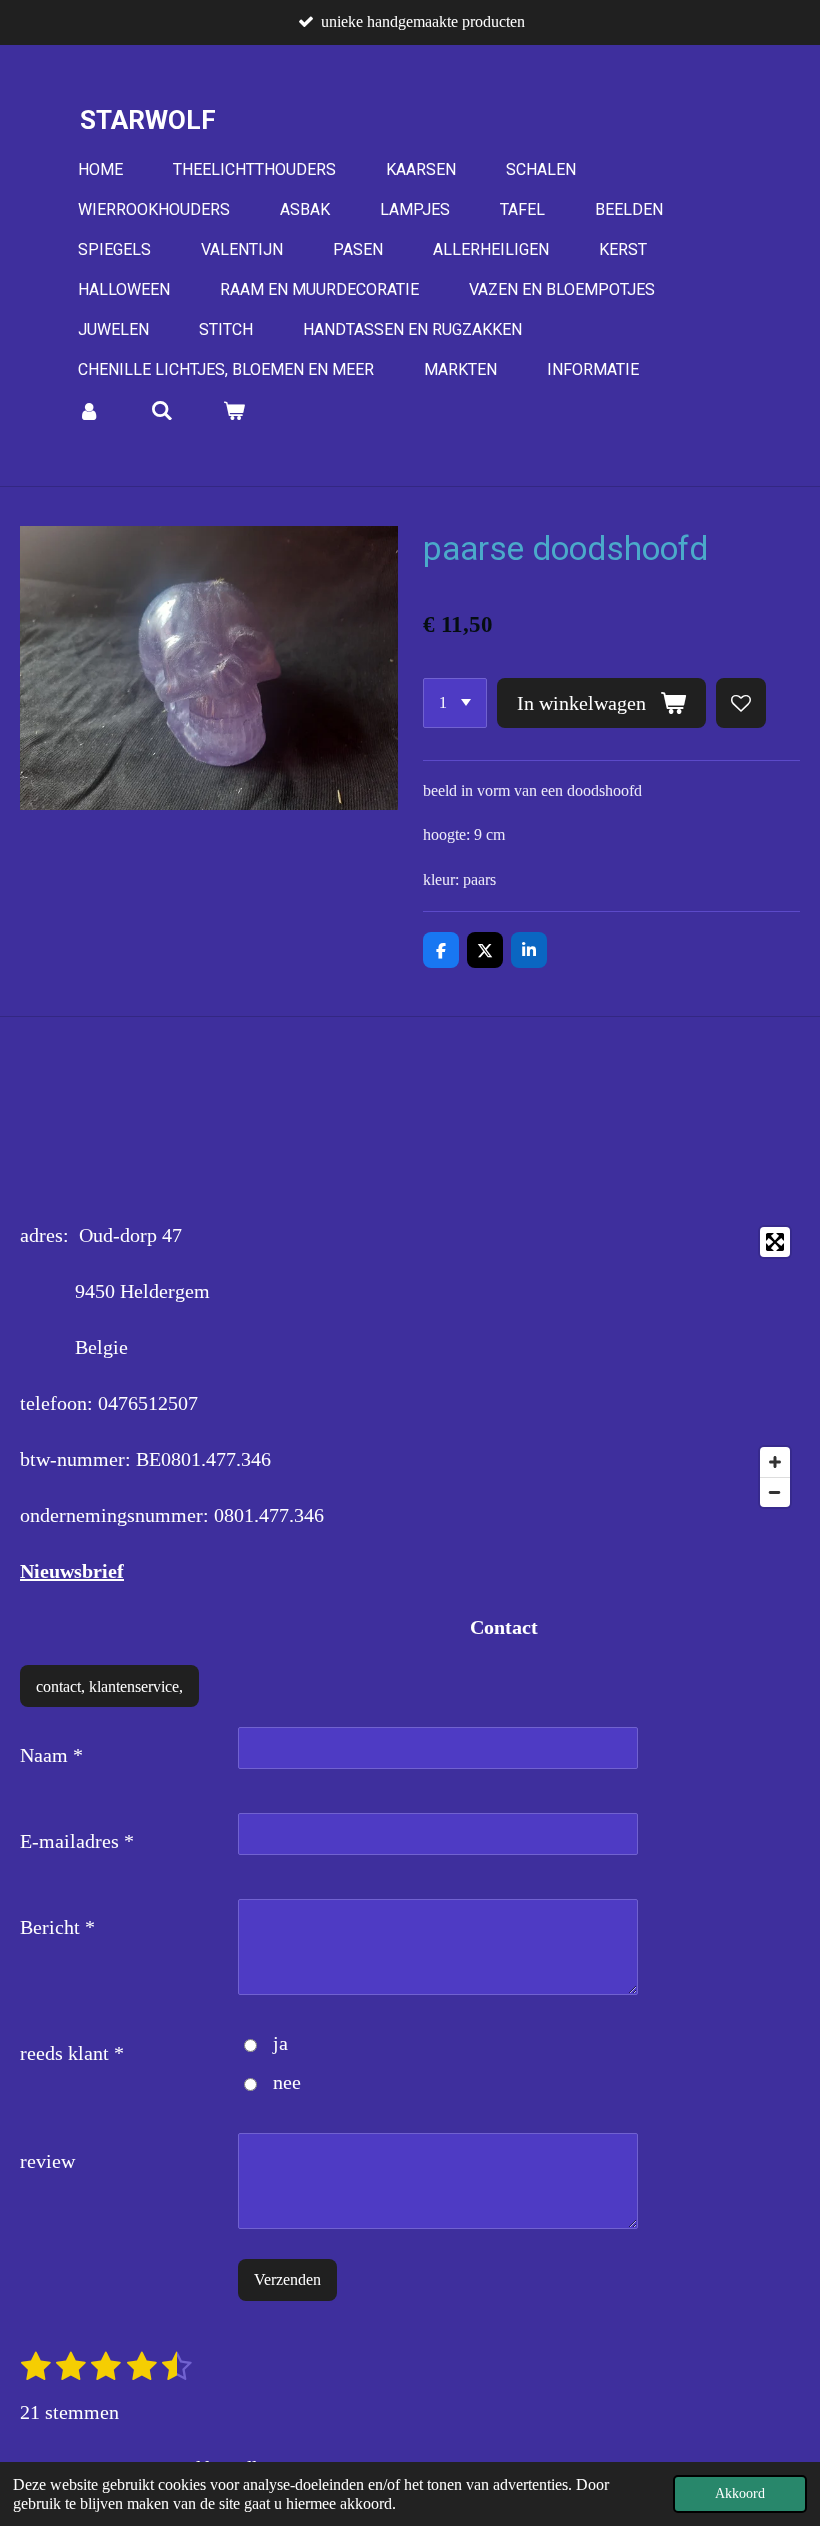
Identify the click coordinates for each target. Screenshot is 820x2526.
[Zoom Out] (775, 1492)
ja (280, 2043)
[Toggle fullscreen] (775, 1242)
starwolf (148, 120)
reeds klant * (72, 2053)
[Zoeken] (161, 410)
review (47, 2161)
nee (287, 2082)
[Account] (89, 410)
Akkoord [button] (740, 2493)
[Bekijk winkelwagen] (234, 410)
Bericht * (57, 1927)
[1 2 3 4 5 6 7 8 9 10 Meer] (455, 703)
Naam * (51, 1755)
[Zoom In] (775, 1462)
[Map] (611, 1367)
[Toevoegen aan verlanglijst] (741, 703)
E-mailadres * (77, 1841)
